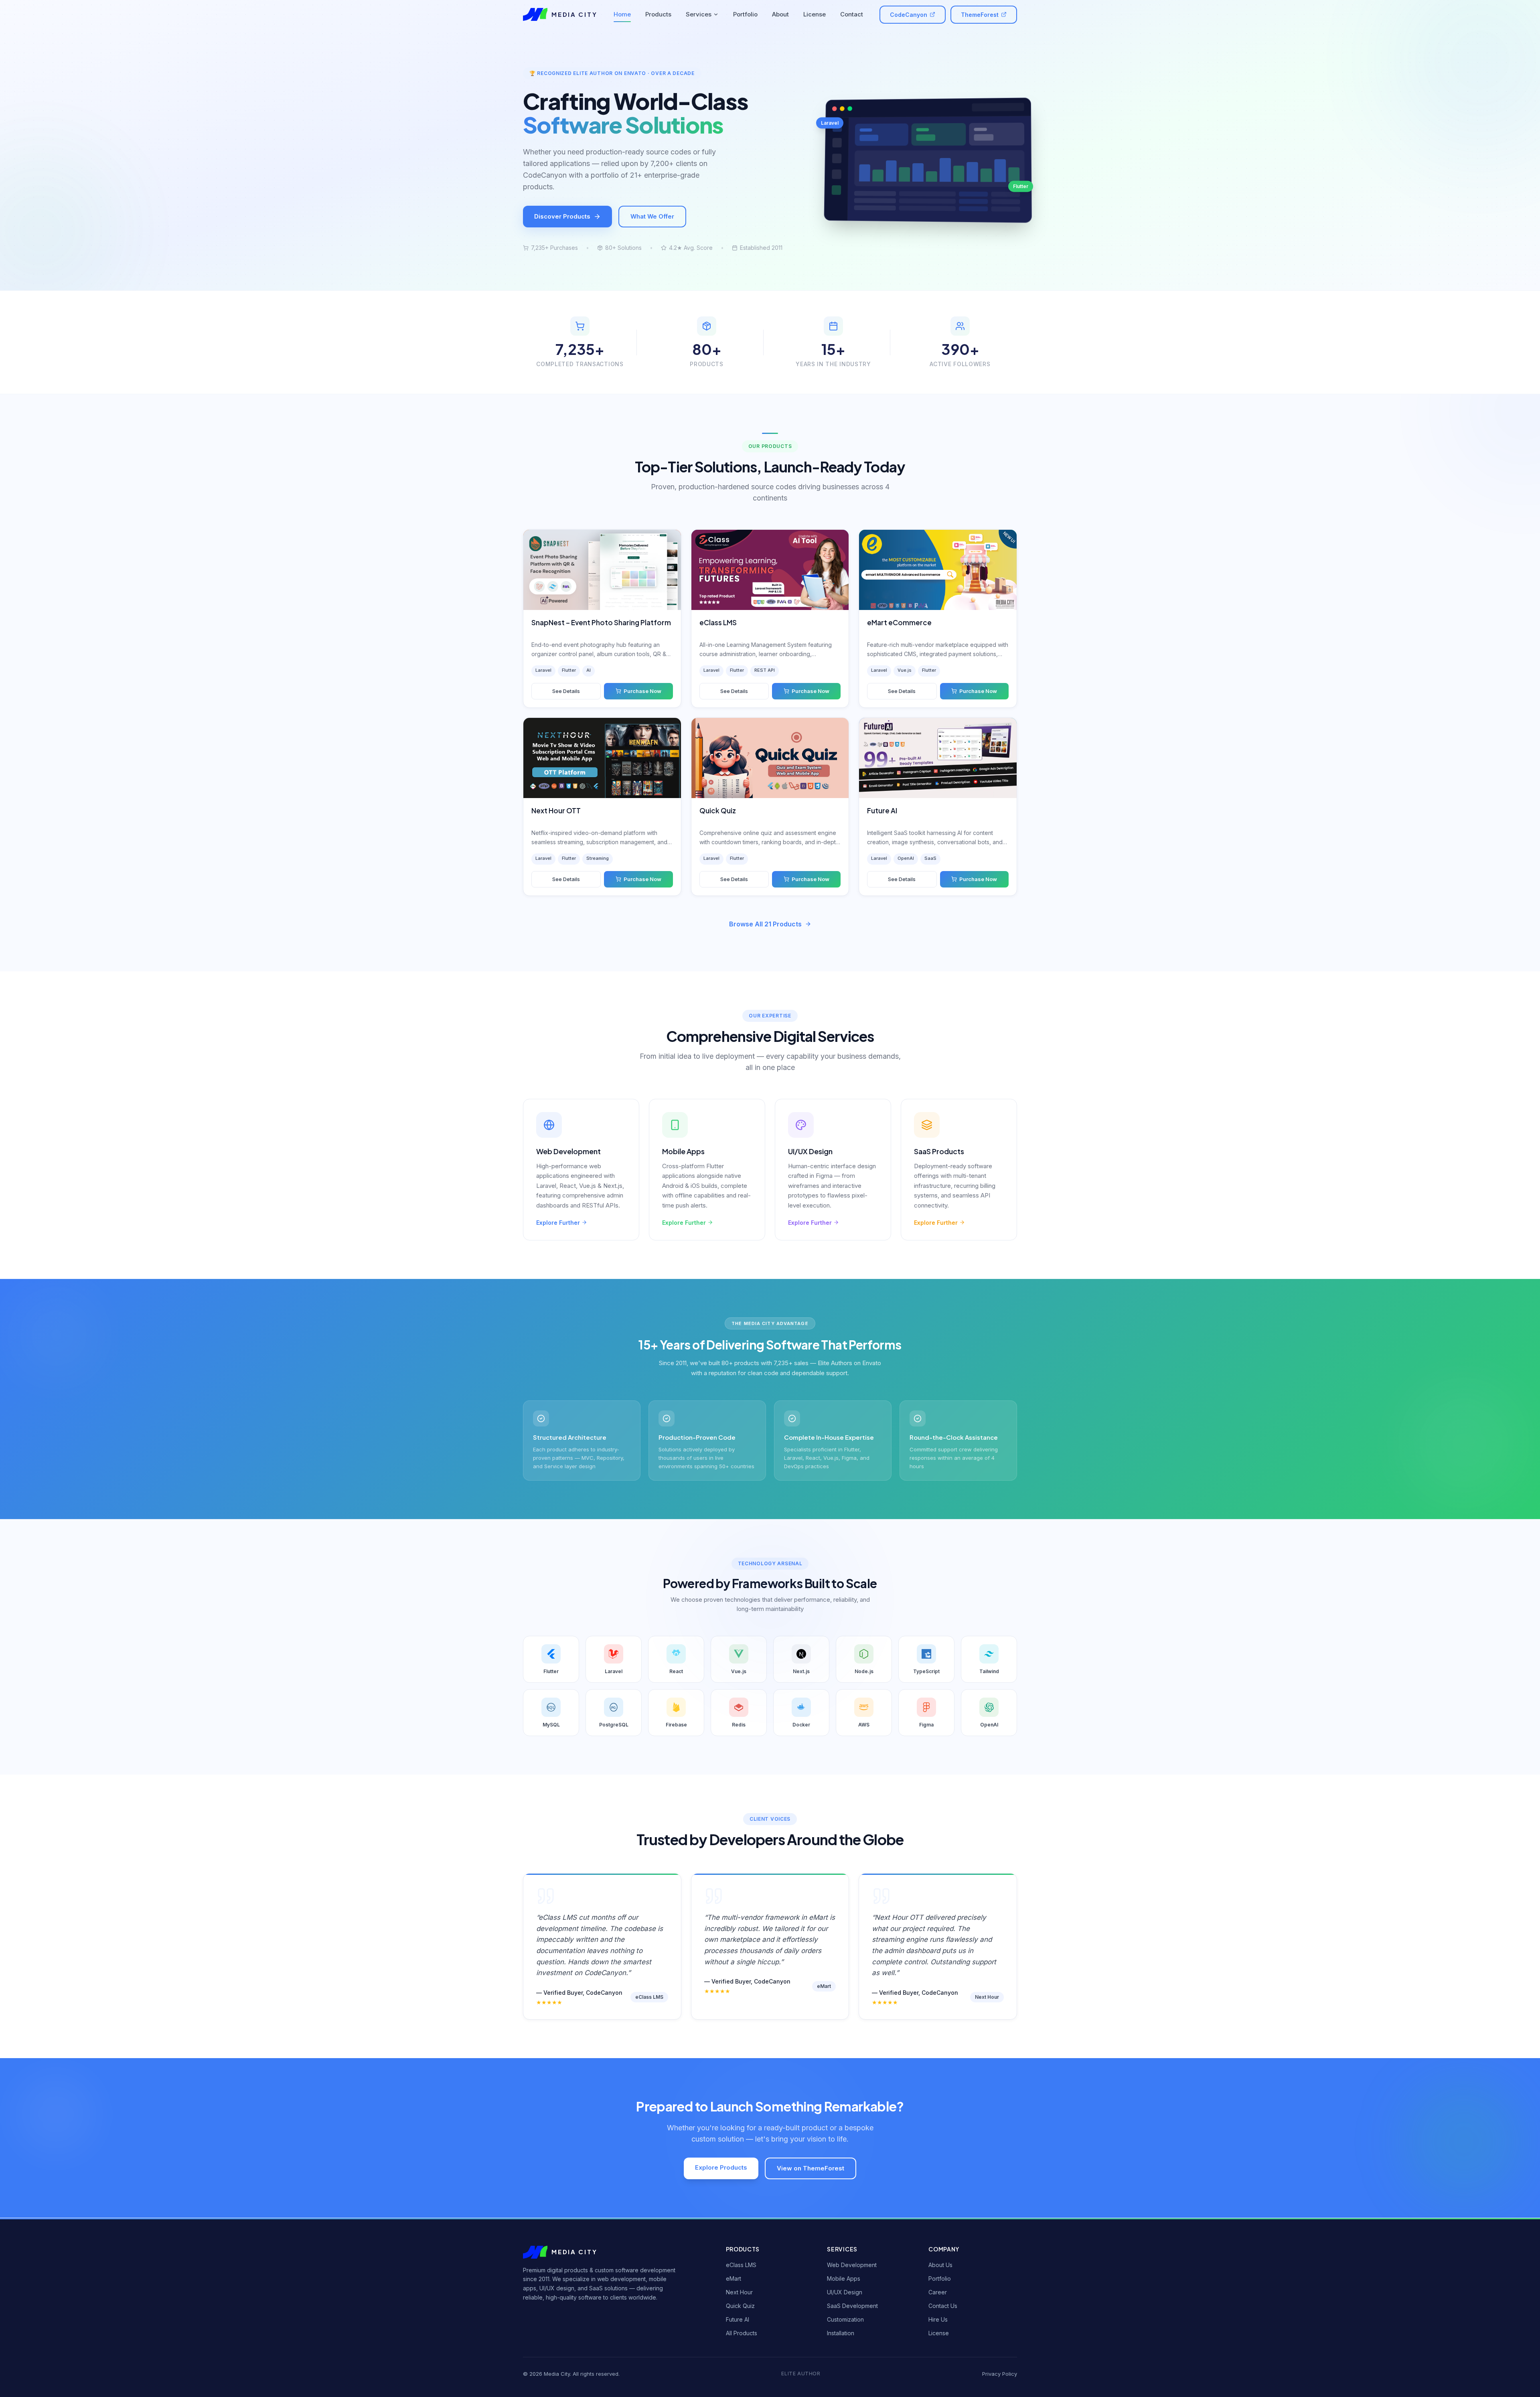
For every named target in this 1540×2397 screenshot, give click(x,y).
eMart (734, 2278)
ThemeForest (980, 15)
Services (699, 14)
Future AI (738, 2319)
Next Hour (739, 2292)
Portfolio (745, 14)
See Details (566, 691)
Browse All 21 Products (765, 924)
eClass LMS (741, 2265)
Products (658, 14)
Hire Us (938, 2319)
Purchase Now (642, 691)
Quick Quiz (740, 2306)
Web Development (852, 2265)
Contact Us (943, 2306)
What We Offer (652, 216)
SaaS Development (852, 2306)
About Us (940, 2265)
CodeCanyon (909, 15)
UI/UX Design (845, 2292)
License (815, 14)
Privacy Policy (1000, 2374)
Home (622, 14)
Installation (841, 2333)
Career (938, 2292)
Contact (852, 14)
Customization (845, 2319)
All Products (742, 2333)
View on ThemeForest (811, 2168)
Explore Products (721, 2167)
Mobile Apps (844, 2278)
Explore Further (558, 1223)
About (780, 14)
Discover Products (562, 216)
